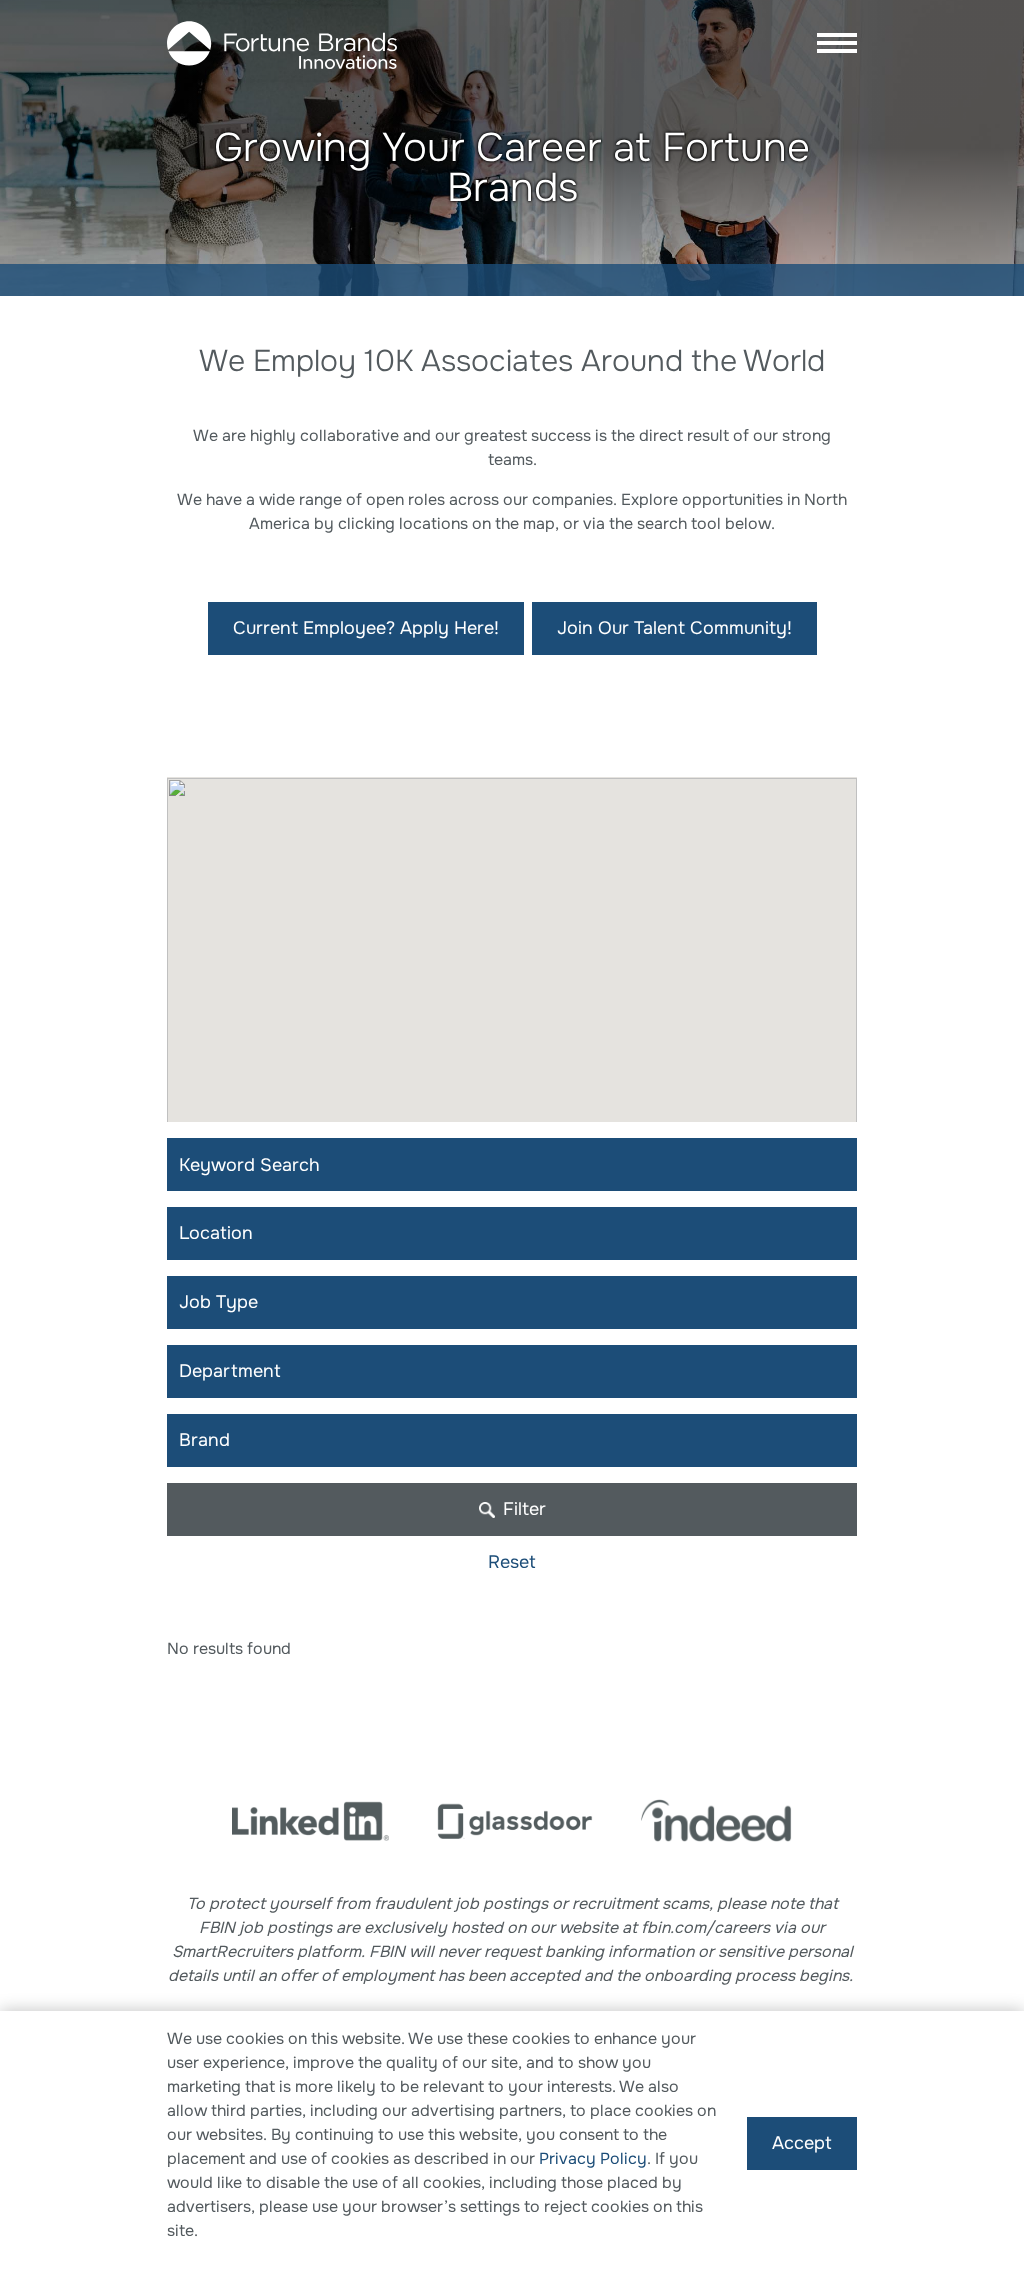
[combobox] (512, 1233)
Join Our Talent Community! (674, 628)
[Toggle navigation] (831, 45)
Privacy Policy (593, 2158)
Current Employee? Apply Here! (366, 628)
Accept (802, 2143)
